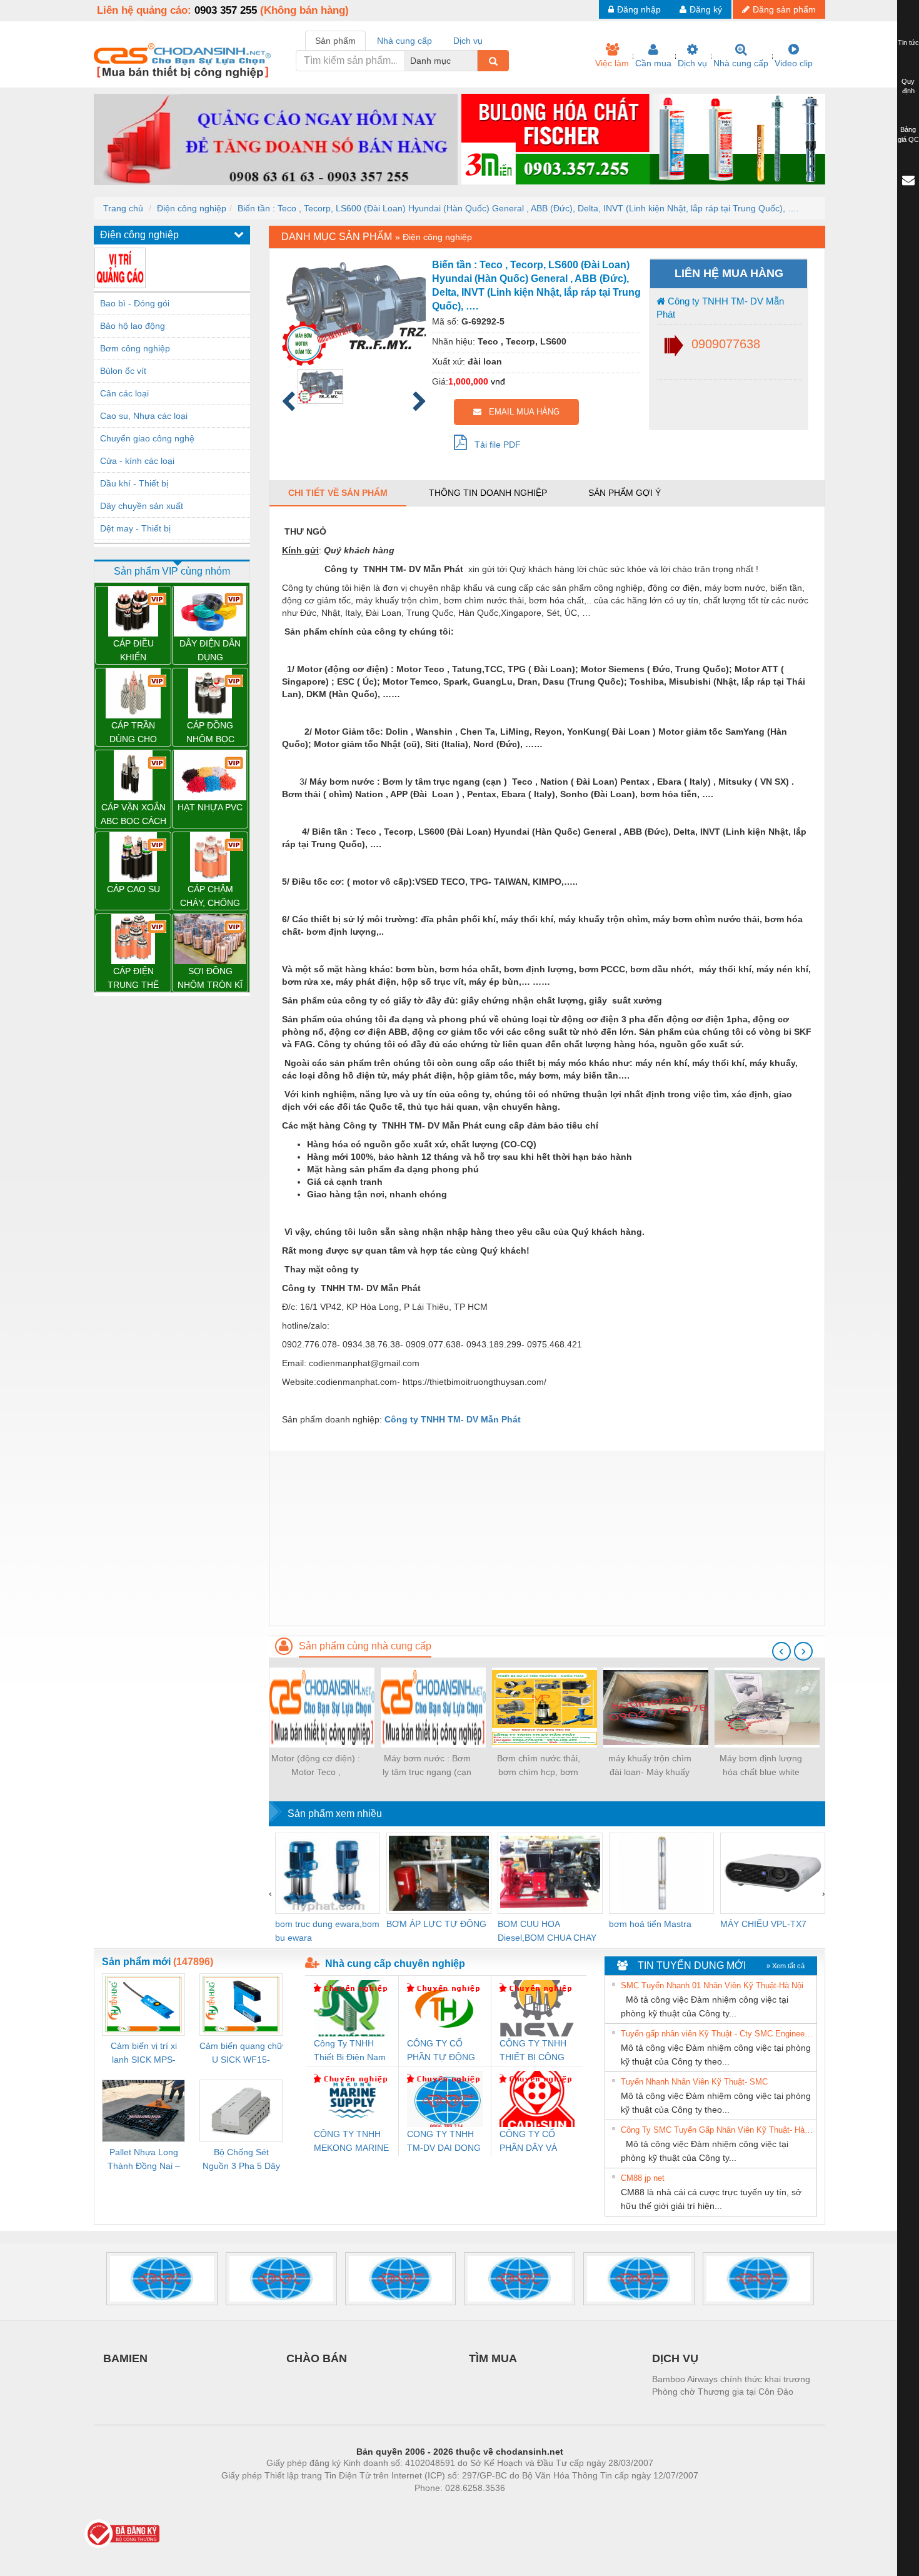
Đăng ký (706, 9)
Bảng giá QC (908, 134)
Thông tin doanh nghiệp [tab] (488, 493)
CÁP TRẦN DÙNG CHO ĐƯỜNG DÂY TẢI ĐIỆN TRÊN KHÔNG (133, 733)
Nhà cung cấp (741, 63)
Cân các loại (124, 393)
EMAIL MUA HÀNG (520, 412)
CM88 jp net (643, 2178)
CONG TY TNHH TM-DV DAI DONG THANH (444, 2142)
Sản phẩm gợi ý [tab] (625, 493)
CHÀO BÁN (317, 2358)
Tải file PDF (494, 445)
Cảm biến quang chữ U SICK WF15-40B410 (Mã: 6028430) (241, 2054)
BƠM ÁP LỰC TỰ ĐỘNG (436, 1924)
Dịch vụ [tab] (468, 41)
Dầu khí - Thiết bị (134, 483)
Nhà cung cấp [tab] (404, 41)
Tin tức (908, 43)
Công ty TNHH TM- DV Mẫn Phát (720, 308)
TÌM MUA (493, 2358)
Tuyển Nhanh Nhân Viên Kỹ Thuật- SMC (694, 2082)
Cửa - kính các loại (137, 461)
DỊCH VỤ (675, 2358)
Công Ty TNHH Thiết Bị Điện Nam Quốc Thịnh (350, 2051)
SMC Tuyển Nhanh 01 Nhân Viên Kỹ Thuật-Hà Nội (712, 1985)
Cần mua (653, 63)
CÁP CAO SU (133, 889)
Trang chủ (123, 208)
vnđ (498, 381)
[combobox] (474, 61)
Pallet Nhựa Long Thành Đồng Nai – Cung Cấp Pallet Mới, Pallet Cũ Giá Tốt (144, 2160)
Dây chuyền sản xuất (142, 506)
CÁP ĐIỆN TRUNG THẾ (133, 978)
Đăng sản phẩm (784, 9)
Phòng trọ (378, 2507)
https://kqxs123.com (521, 2507)
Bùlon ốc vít (123, 371)
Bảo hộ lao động (133, 326)
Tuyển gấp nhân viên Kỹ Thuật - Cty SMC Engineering (717, 2034)
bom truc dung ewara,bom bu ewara (327, 1931)
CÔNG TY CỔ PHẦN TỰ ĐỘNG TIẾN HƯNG (441, 2051)
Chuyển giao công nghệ (147, 438)
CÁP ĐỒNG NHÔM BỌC (210, 732)
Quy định (908, 86)
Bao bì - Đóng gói (135, 303)
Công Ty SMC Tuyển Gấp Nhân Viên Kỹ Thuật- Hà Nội (717, 2130)
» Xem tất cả (786, 1966)
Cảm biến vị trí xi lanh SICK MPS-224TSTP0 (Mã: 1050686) (144, 2054)
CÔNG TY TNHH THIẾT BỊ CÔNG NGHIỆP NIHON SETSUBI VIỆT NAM (533, 2051)
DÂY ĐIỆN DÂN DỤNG (210, 650)
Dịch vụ (692, 63)
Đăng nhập (639, 9)
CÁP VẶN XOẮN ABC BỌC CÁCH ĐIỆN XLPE (133, 815)
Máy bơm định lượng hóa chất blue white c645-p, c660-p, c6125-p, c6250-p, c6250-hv (761, 1766)
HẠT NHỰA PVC (210, 807)
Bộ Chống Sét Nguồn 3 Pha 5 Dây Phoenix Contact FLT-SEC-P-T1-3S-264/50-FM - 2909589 (241, 2160)
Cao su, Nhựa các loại (144, 416)
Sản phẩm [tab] (335, 41)
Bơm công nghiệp (135, 348)
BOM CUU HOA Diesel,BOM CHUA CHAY (547, 1931)
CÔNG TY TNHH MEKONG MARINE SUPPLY (351, 2142)
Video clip (794, 63)
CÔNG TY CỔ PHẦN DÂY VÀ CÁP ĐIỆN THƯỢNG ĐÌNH (531, 2142)
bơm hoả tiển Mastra (650, 1924)
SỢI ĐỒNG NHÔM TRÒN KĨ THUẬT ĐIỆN (210, 979)
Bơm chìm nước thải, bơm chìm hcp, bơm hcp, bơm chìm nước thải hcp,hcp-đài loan (539, 1766)
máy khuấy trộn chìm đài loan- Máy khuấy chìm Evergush (650, 1766)
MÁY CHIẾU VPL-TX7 (763, 1924)
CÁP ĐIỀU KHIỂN (133, 650)
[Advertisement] (547, 1538)
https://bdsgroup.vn (443, 2507)
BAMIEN (125, 2358)
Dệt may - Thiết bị (135, 528)
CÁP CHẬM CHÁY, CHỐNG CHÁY (210, 897)
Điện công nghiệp (192, 208)
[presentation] (781, 1651)
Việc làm (612, 63)
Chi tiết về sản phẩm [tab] (338, 493)
